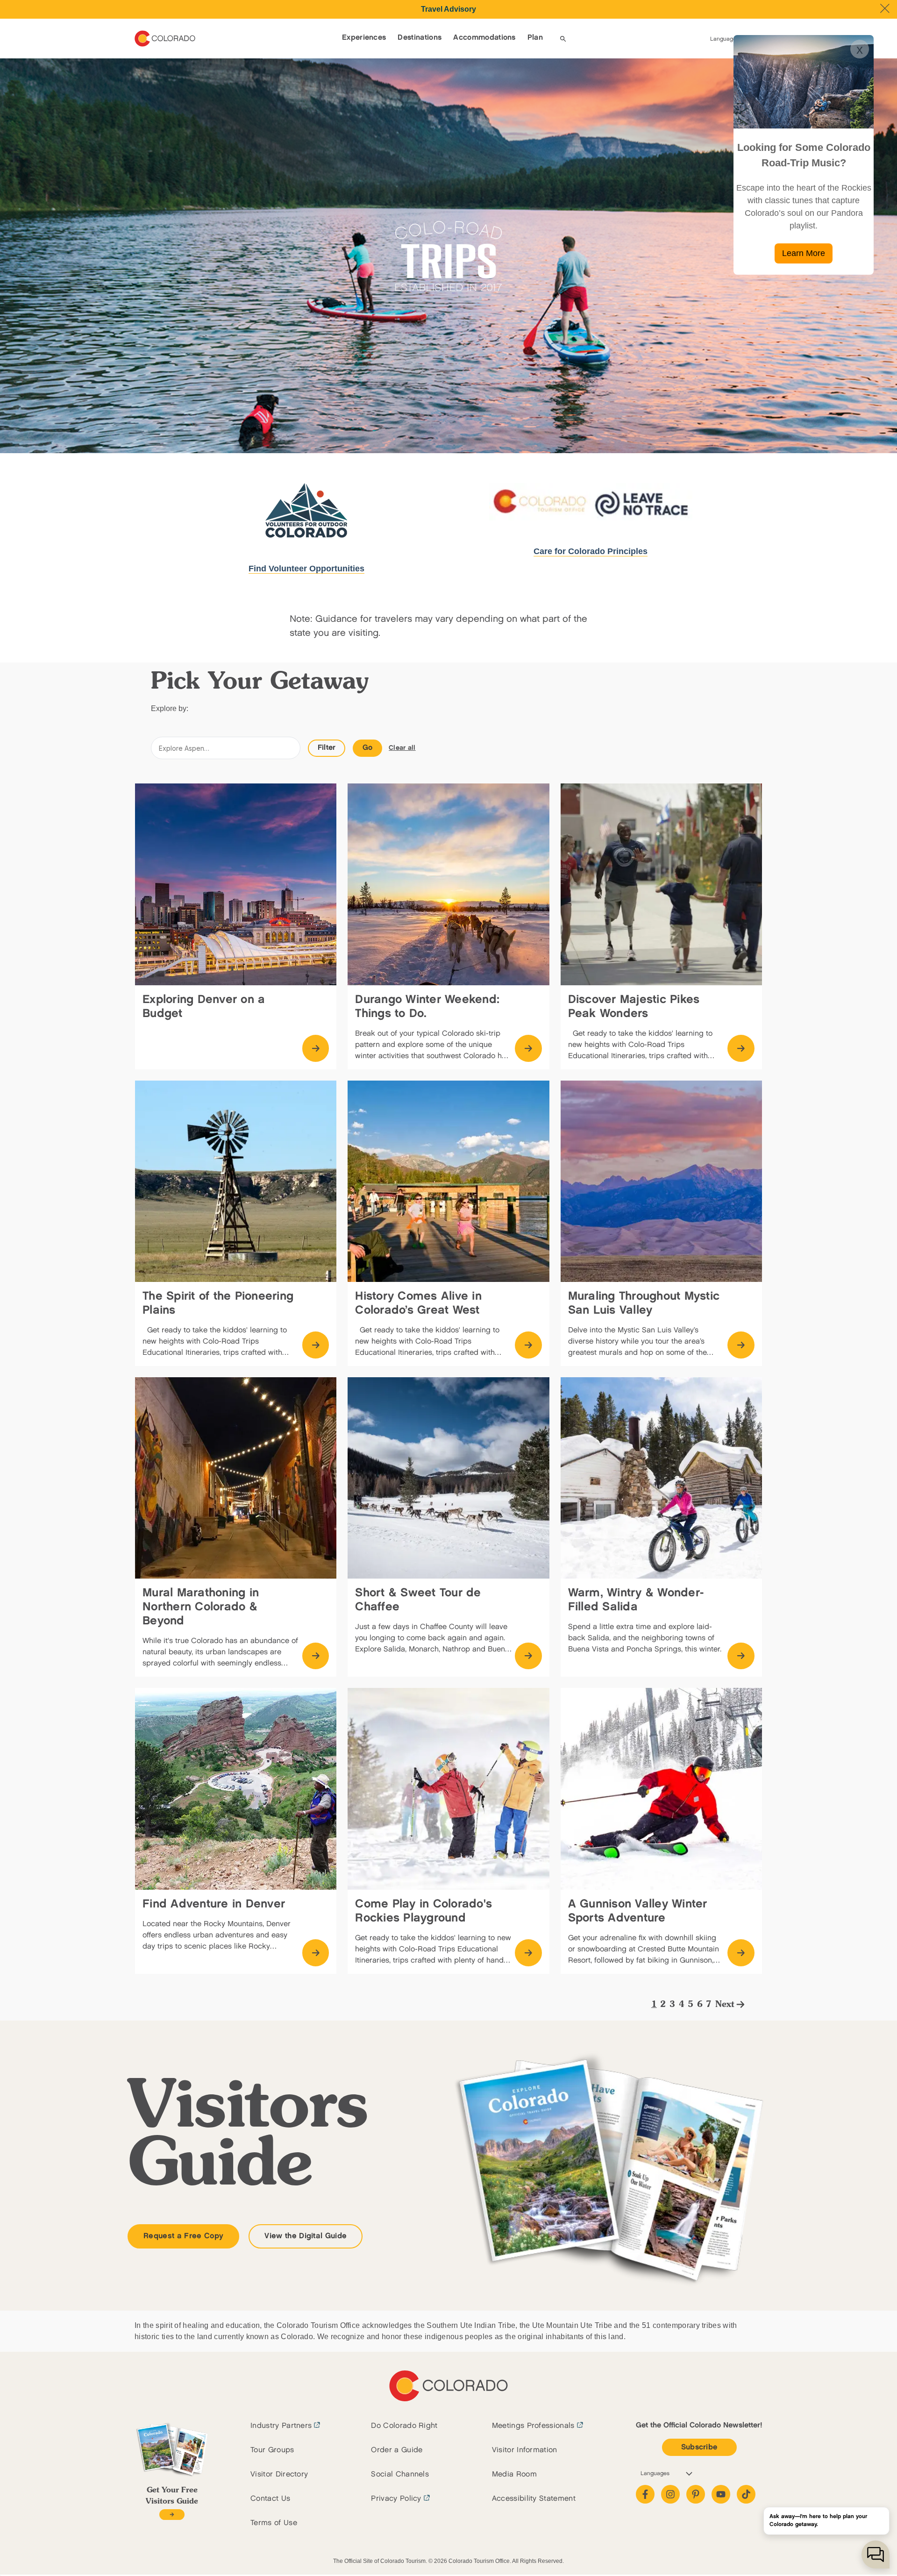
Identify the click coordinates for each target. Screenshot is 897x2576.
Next (725, 2005)
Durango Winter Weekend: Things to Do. (427, 1007)
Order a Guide (397, 2450)
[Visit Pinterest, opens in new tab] (696, 2494)
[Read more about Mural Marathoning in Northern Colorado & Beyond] (316, 1656)
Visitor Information (525, 2450)
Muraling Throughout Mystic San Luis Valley (644, 1303)
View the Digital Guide (306, 2236)
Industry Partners (281, 2426)
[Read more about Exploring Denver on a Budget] (316, 1048)
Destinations (420, 38)
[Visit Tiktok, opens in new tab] (746, 2494)
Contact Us (270, 2499)
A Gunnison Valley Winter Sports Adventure (638, 1911)
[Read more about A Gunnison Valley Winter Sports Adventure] (741, 1953)
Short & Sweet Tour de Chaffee (418, 1600)
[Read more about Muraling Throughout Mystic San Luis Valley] (741, 1345)
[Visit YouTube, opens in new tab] (721, 2494)
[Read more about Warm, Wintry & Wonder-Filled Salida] (741, 1656)
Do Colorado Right (404, 2426)
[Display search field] (563, 39)
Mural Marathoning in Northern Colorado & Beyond (201, 1607)
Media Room (514, 2474)
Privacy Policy (396, 2499)
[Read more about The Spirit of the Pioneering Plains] (316, 1345)
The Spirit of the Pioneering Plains (218, 1303)
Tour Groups (272, 2450)
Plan (535, 38)
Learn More (804, 253)
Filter (327, 748)
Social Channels (400, 2474)
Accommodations (484, 38)
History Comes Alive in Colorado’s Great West (418, 1303)
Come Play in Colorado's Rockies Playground (424, 1911)
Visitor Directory (279, 2474)
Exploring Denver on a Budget (204, 1007)
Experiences (364, 38)
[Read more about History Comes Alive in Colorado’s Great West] (528, 1345)
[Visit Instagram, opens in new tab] (670, 2494)
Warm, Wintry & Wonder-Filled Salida (636, 1600)
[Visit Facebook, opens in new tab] (645, 2494)
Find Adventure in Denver (214, 1904)
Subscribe (699, 2447)
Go (368, 748)
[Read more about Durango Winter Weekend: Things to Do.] (528, 1048)
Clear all (402, 748)
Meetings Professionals (533, 2426)
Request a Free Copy (183, 2236)
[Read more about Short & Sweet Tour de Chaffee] (528, 1656)
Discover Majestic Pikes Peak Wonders (634, 1007)
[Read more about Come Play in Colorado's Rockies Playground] (528, 1953)
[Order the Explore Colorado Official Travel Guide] (172, 2515)
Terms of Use (274, 2523)
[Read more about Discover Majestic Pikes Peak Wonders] (741, 1048)
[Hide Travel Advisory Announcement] (885, 8)
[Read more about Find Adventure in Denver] (316, 1953)
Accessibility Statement (534, 2499)
